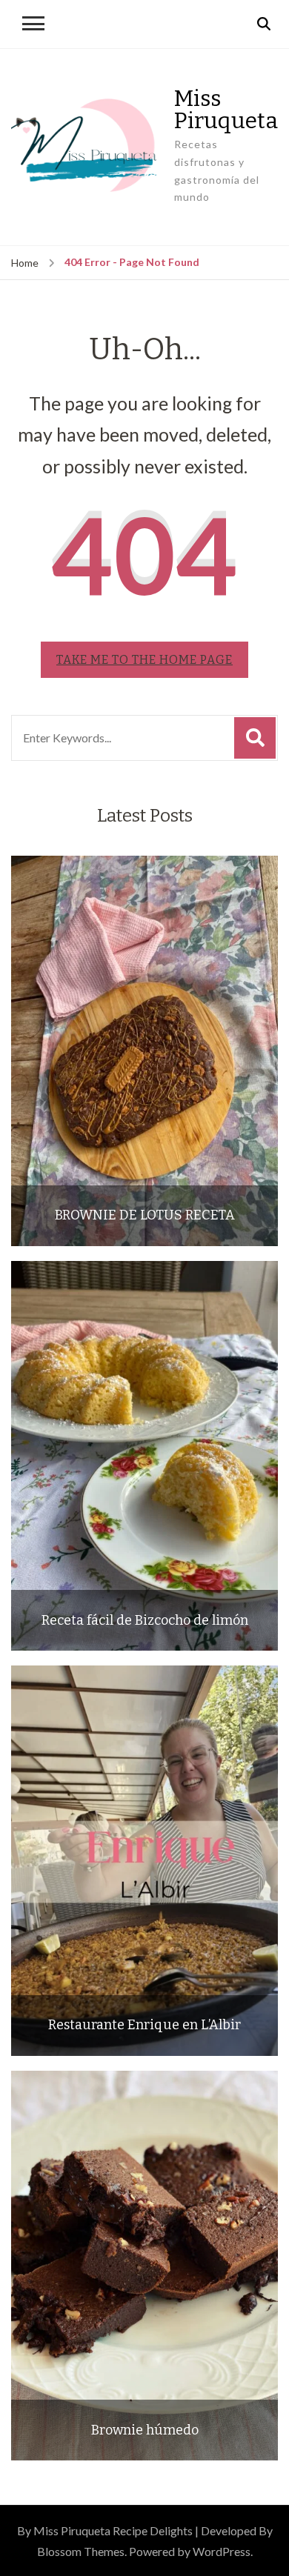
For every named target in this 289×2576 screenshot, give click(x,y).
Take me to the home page (144, 660)
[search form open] (264, 24)
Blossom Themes (81, 2551)
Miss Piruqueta (226, 110)
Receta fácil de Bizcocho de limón (145, 1621)
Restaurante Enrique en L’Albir (144, 2025)
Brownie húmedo (145, 2430)
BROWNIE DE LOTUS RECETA (145, 1215)
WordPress (222, 2551)
